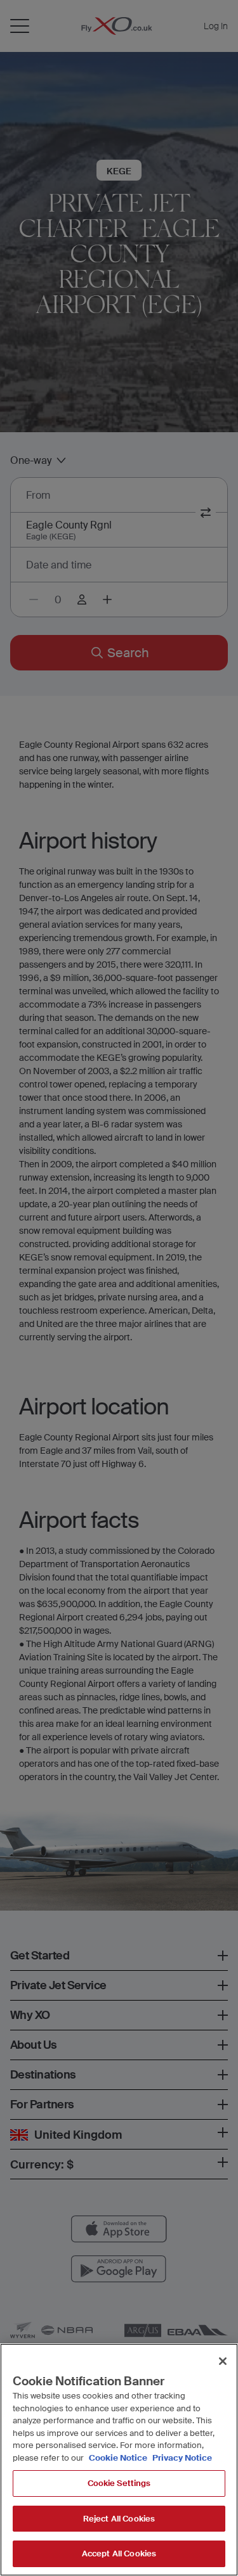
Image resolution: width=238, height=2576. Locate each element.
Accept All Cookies (119, 2554)
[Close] (223, 2361)
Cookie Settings (119, 2483)
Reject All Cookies (119, 2519)
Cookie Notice (118, 2458)
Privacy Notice (181, 2458)
